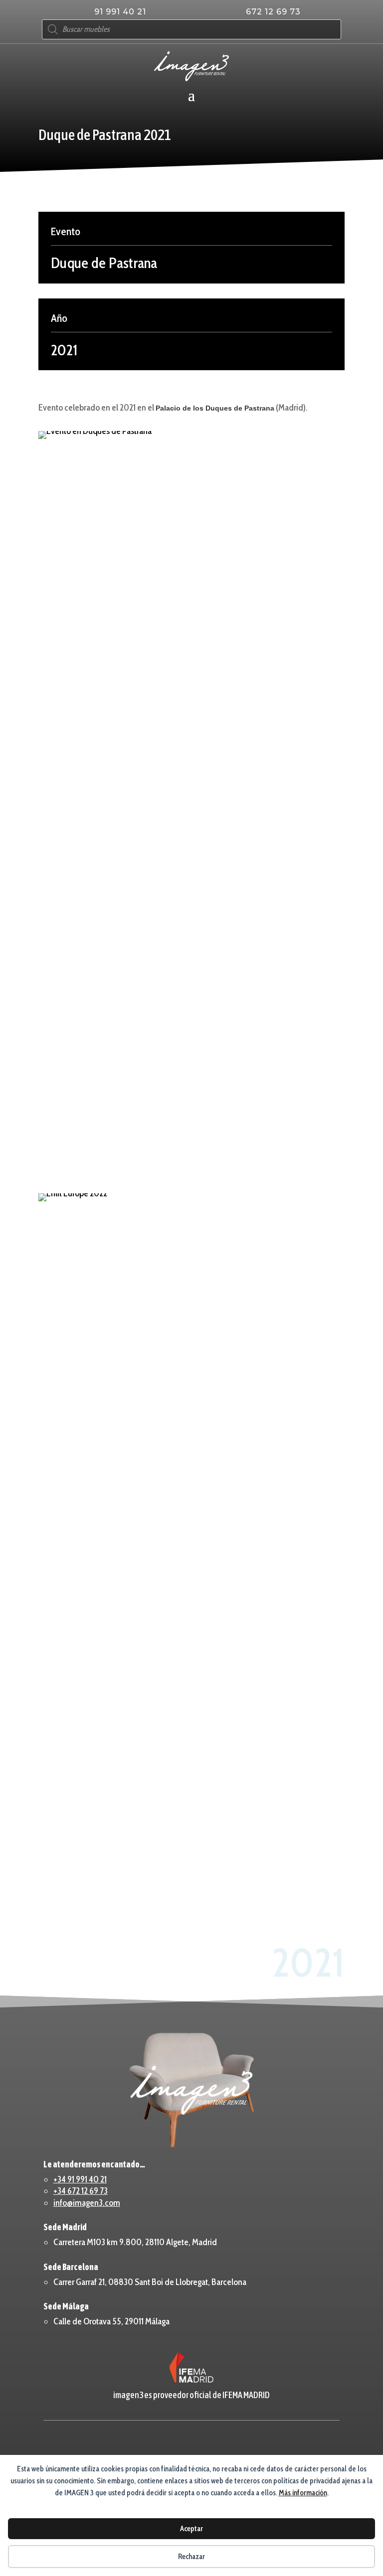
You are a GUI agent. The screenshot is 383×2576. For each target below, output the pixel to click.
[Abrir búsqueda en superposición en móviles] (191, 29)
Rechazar (191, 2557)
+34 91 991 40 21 (80, 2179)
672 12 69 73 (273, 12)
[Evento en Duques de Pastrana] (191, 805)
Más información (303, 2493)
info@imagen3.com (87, 2203)
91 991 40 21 (120, 12)
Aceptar (191, 2529)
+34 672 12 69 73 (81, 2191)
